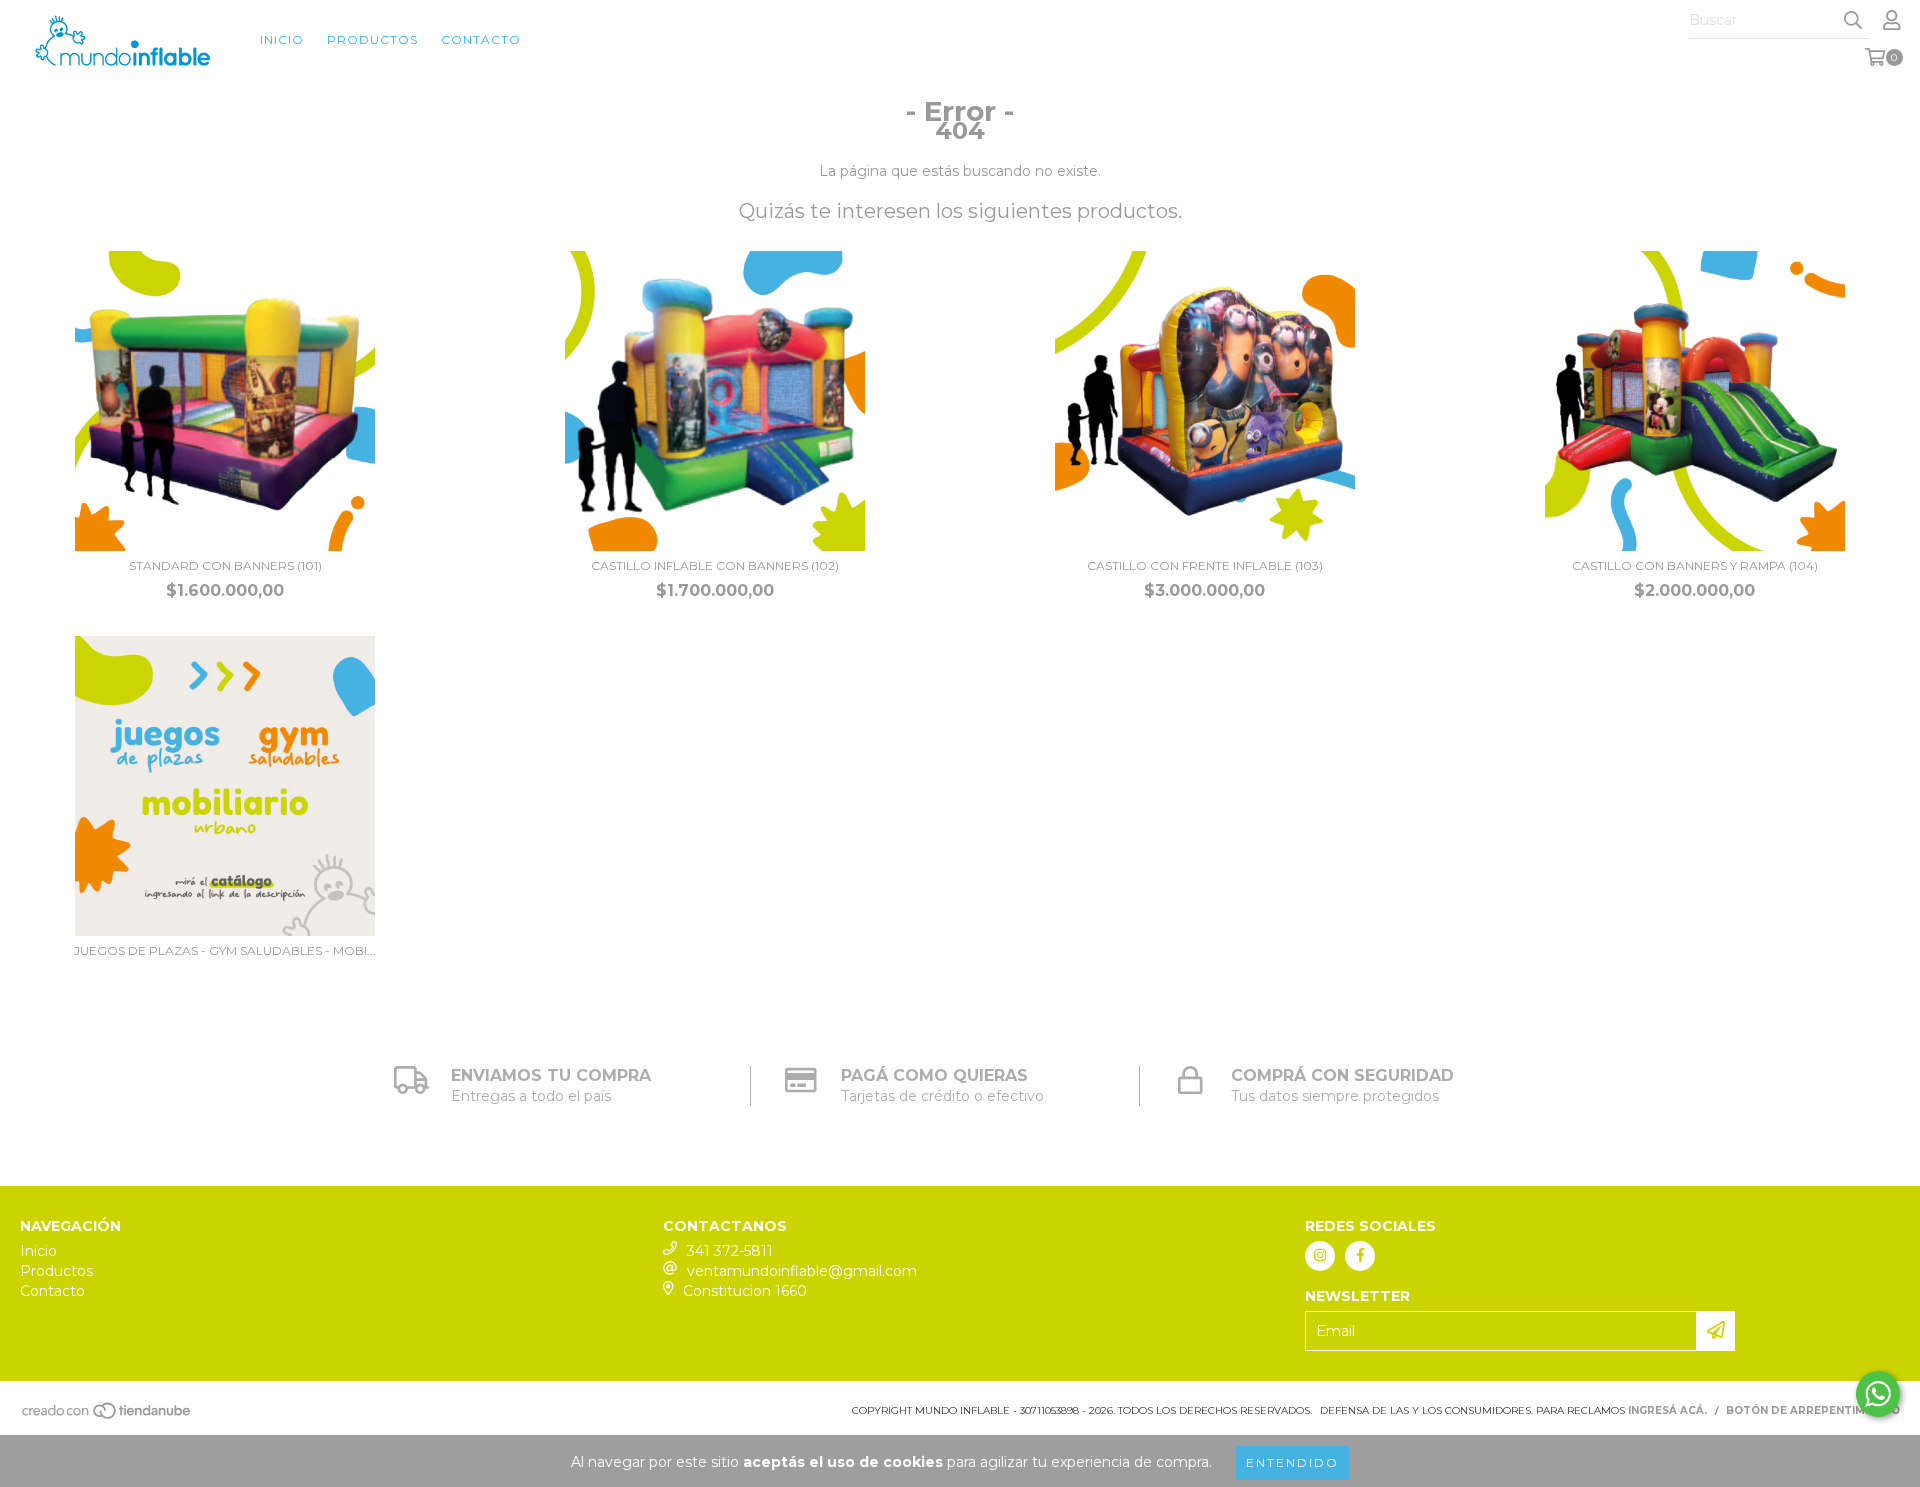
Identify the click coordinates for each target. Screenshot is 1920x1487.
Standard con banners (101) (225, 565)
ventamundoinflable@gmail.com (802, 1271)
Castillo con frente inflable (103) (1205, 565)
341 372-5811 (730, 1251)
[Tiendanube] (107, 1416)
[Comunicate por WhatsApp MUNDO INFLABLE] (1878, 1394)
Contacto (481, 39)
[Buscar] (1853, 21)
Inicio (282, 39)
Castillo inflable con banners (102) (715, 565)
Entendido (1292, 1462)
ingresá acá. (1667, 1410)
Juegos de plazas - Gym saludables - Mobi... (225, 950)
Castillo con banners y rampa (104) (1695, 565)
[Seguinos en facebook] (1360, 1256)
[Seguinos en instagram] (1320, 1256)
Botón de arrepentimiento (1813, 1410)
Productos (372, 39)
